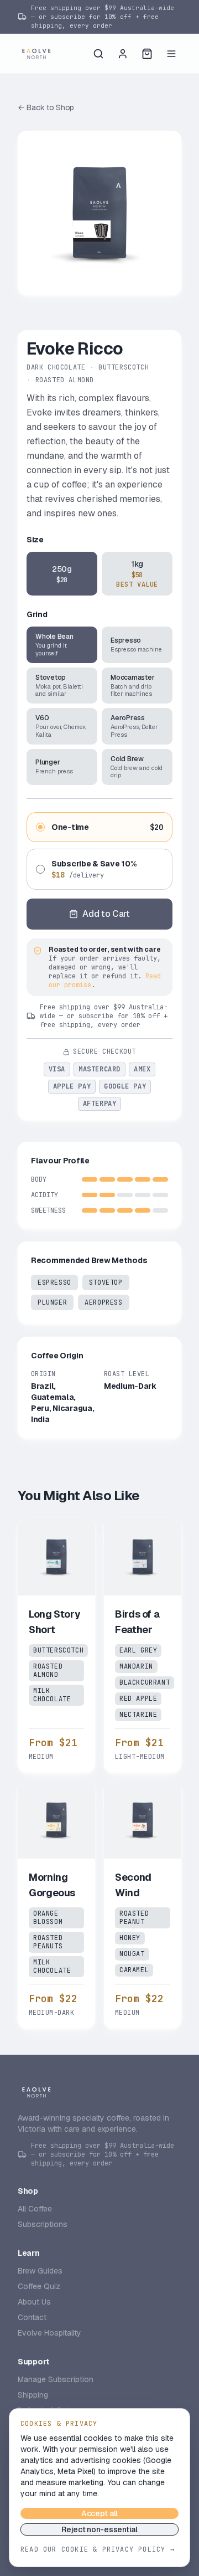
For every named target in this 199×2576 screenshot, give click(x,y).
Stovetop (106, 1282)
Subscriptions (43, 2224)
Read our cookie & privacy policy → (98, 2549)
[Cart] (147, 54)
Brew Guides (40, 2271)
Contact (32, 2317)
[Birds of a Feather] (143, 1645)
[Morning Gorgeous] (56, 1905)
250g (62, 574)
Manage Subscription (56, 2379)
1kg (137, 574)
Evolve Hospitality (49, 2333)
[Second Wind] (143, 1905)
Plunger (52, 1302)
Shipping (33, 2395)
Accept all (99, 2513)
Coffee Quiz (39, 2286)
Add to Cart (106, 914)
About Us (34, 2302)
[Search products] (98, 54)
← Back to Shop (46, 107)
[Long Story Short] (56, 1645)
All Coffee (35, 2209)
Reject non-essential (99, 2529)
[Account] (123, 54)
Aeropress (103, 1302)
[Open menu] (171, 54)
